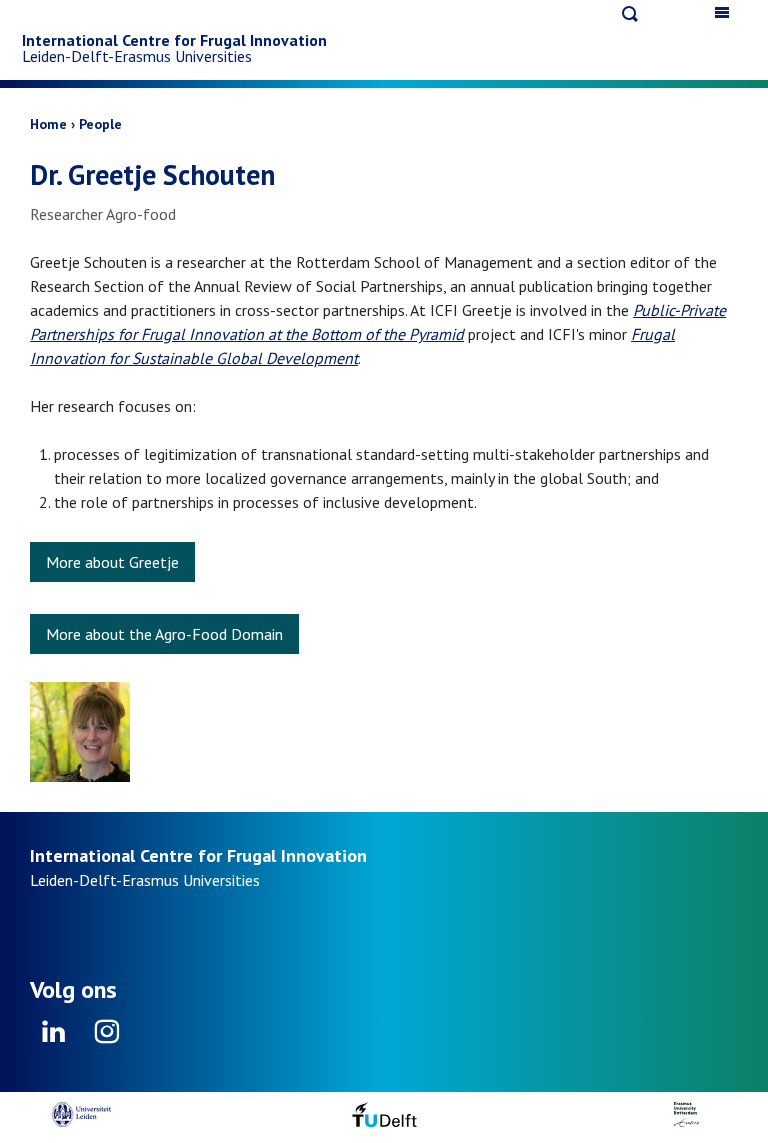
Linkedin (54, 1038)
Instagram (106, 1038)
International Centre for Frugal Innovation (174, 40)
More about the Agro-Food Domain (164, 634)
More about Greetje (112, 562)
